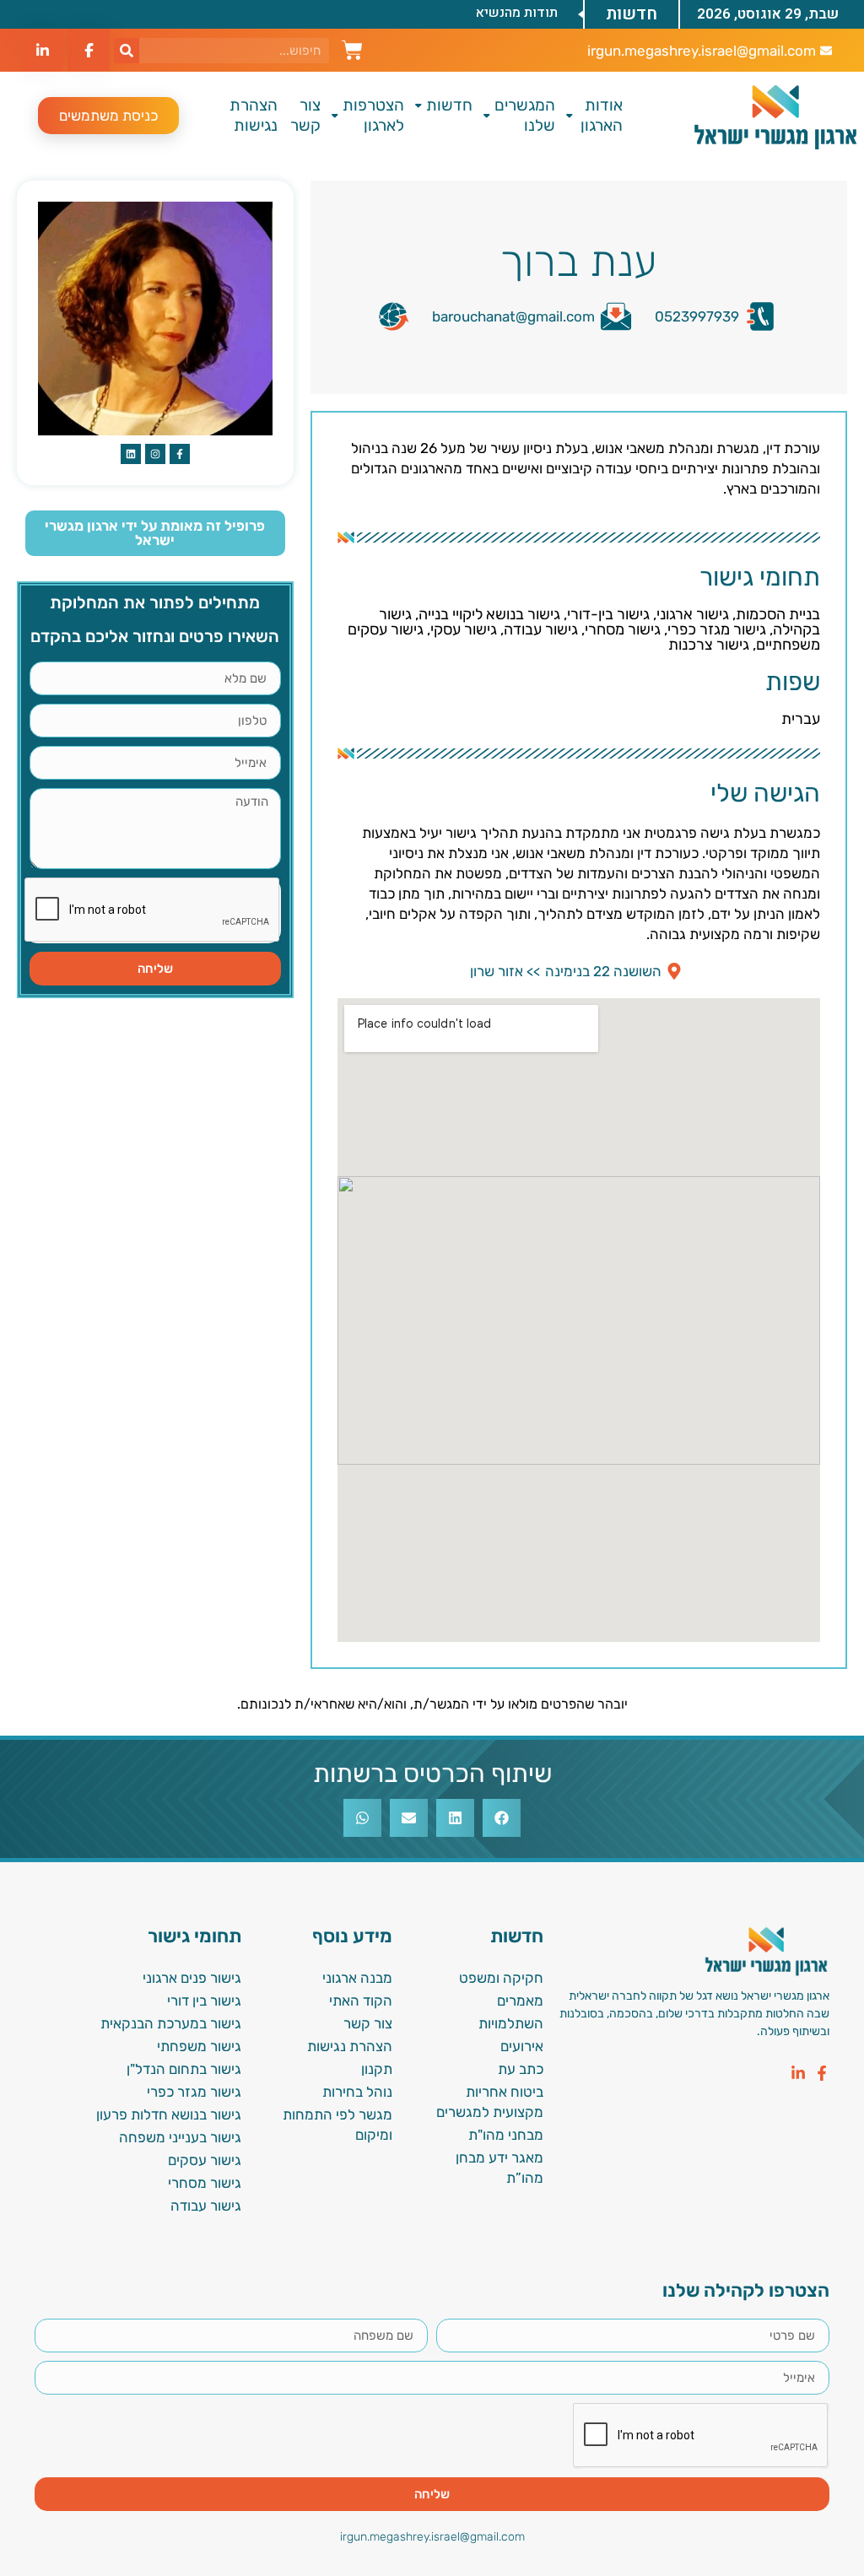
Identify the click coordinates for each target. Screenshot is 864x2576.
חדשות (449, 105)
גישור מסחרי (623, 629)
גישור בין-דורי (608, 614)
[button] (502, 1818)
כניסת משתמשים (108, 116)
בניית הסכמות (778, 614)
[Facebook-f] (822, 2073)
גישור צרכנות (709, 645)
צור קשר (305, 115)
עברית (801, 719)
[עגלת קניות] (352, 48)
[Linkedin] (131, 454)
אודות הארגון (602, 115)
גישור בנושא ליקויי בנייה (489, 614)
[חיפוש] (127, 51)
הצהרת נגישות (254, 115)
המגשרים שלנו (525, 115)
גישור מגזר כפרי (717, 629)
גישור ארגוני (693, 614)
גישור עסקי (464, 629)
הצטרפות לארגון (373, 115)
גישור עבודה (541, 629)
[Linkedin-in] (798, 2073)
